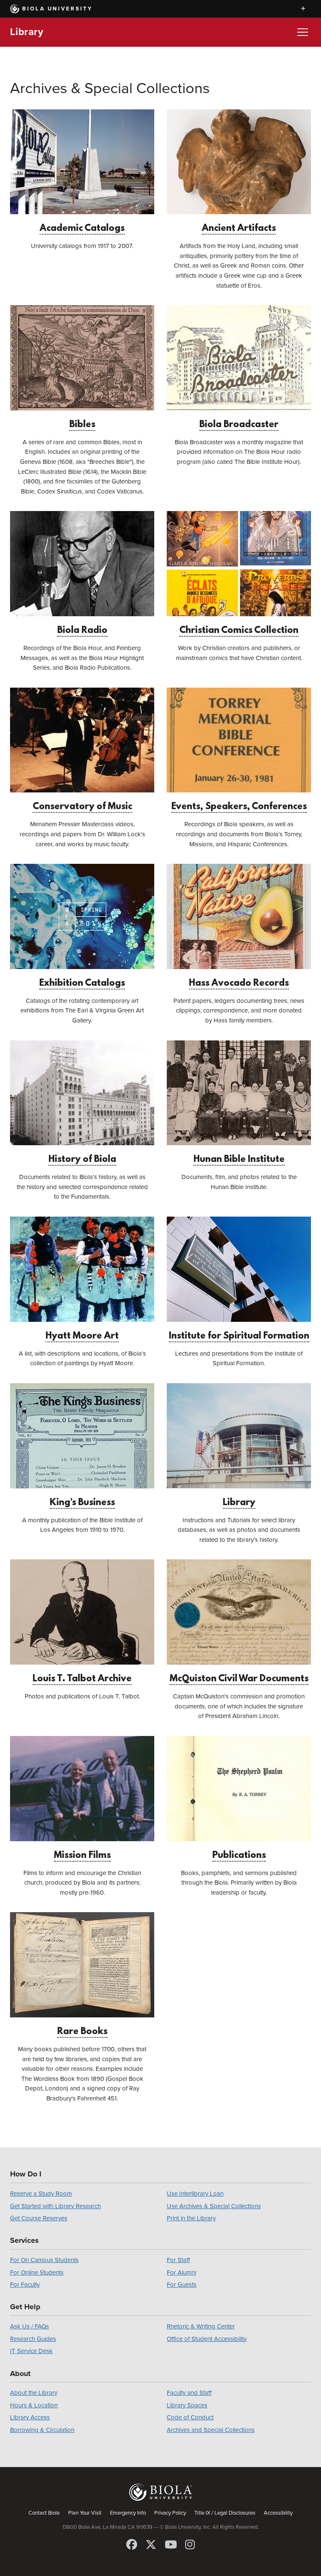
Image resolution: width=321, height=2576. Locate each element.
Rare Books (82, 2032)
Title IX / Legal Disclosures (225, 2513)
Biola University (57, 9)
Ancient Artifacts (239, 229)
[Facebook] (132, 2545)
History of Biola (82, 1160)
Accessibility (278, 2513)
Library (27, 32)
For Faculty (25, 2285)
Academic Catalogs (82, 229)
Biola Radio (82, 631)
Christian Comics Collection (239, 631)
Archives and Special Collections (211, 2430)
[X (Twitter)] (151, 2545)
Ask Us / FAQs (29, 2326)
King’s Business (82, 1503)
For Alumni (181, 2272)
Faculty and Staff (189, 2393)
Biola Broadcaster (239, 425)
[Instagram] (190, 2545)
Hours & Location (34, 2405)
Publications (239, 1856)
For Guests (182, 2285)
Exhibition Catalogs (82, 983)
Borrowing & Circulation (42, 2430)
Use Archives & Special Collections (214, 2206)
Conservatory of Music (82, 807)
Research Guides (33, 2339)
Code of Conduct (190, 2417)
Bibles (82, 425)
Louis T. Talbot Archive (82, 1679)
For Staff (178, 2260)
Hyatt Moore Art (82, 1336)
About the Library (34, 2393)
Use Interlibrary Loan (195, 2194)
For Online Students (37, 2272)
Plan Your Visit (85, 2513)
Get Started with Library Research (55, 2206)
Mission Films (82, 1856)
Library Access (30, 2417)
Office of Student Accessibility (207, 2339)
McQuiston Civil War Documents (239, 1679)
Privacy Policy (170, 2513)
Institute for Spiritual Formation (239, 1336)
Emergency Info (128, 2513)
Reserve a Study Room (41, 2194)
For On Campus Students (44, 2260)
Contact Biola (44, 2513)
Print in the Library (191, 2218)
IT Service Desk (31, 2351)
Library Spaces (187, 2405)
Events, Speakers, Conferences (239, 807)
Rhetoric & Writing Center (201, 2326)
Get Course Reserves (39, 2218)
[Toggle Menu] (303, 32)
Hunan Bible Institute (239, 1160)
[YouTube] (171, 2545)
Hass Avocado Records (239, 983)
